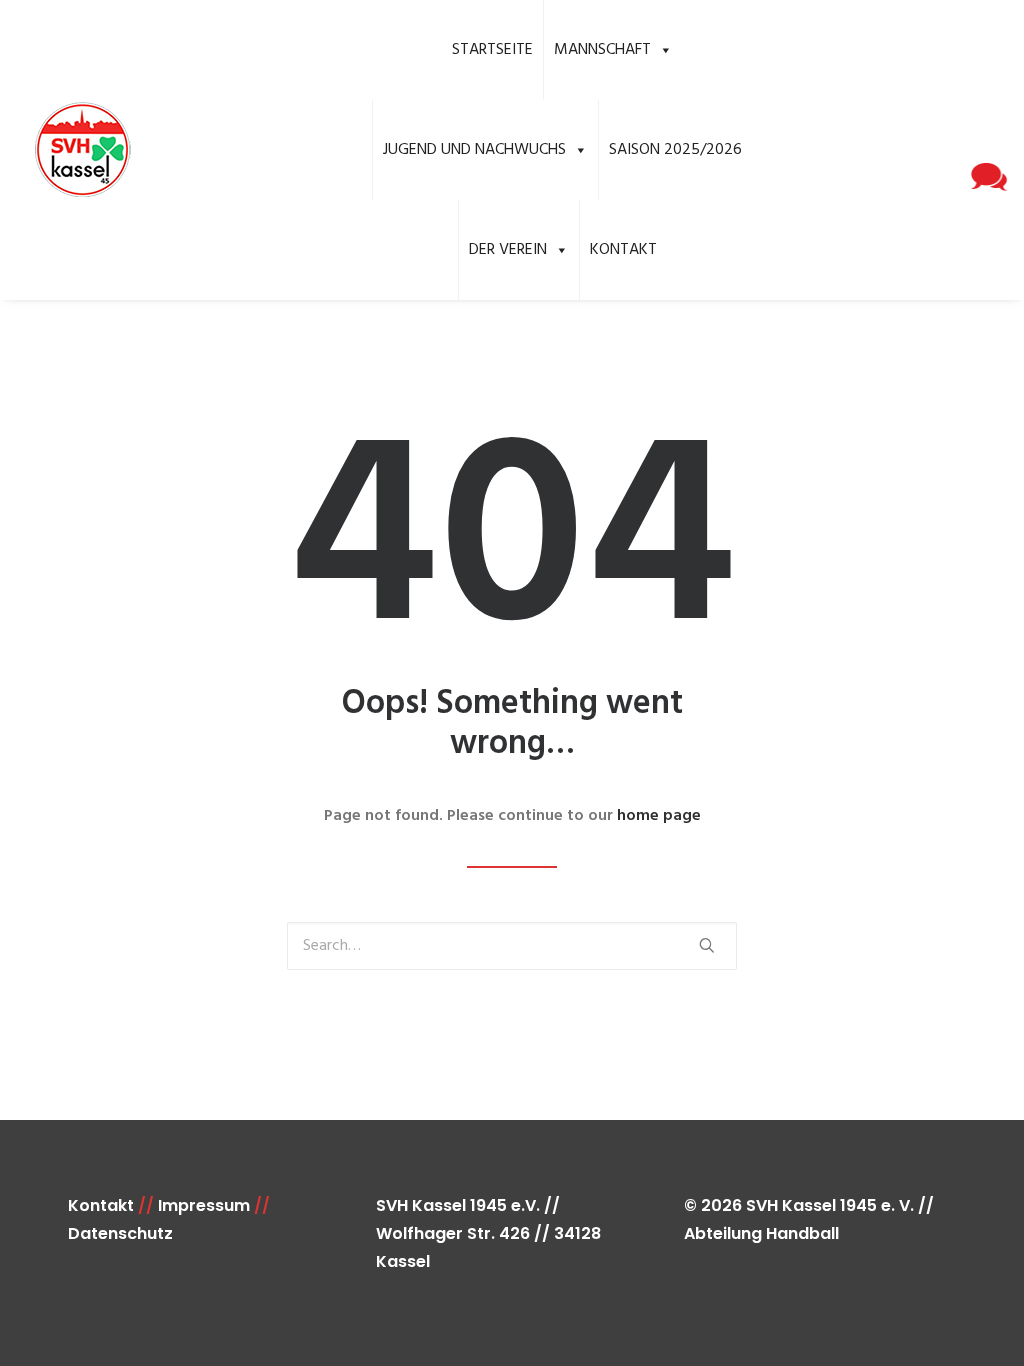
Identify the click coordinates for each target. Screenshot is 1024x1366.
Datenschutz (120, 1233)
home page (659, 816)
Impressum (204, 1205)
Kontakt (623, 250)
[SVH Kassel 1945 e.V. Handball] (82, 150)
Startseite (492, 50)
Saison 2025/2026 (675, 150)
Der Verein (508, 250)
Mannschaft (602, 50)
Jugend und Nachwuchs (474, 150)
